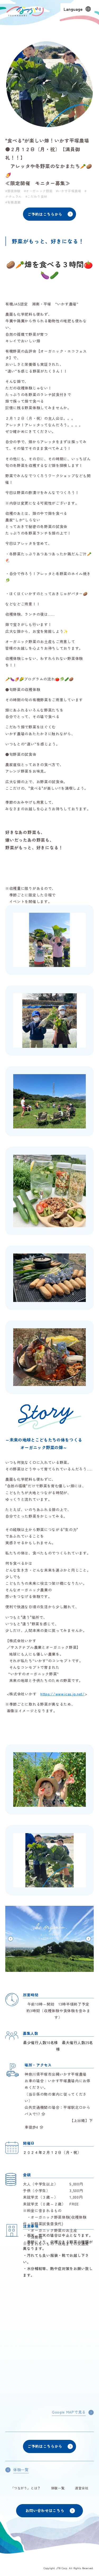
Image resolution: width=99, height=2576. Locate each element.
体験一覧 (58, 2488)
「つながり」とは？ (25, 2488)
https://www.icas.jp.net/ (63, 1694)
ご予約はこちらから (45, 214)
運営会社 (82, 2488)
